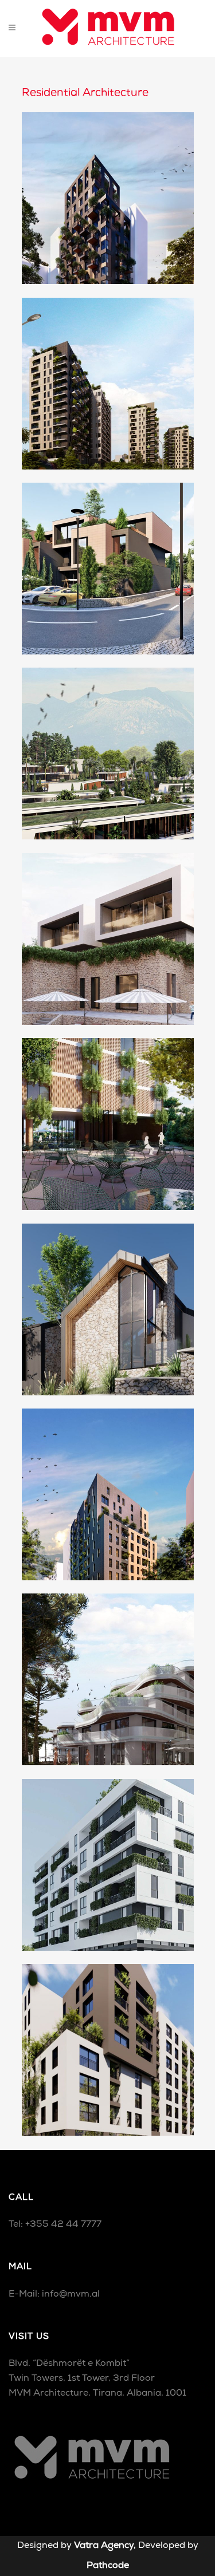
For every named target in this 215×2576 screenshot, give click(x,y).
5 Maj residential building (108, 1855)
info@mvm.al (71, 2294)
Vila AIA (108, 1299)
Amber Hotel (108, 1115)
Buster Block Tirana (107, 374)
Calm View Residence (108, 929)
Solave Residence (108, 1484)
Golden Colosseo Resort (107, 1670)
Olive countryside (107, 744)
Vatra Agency (104, 2546)
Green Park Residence (108, 2040)
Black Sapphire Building (108, 188)
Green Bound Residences (107, 559)
